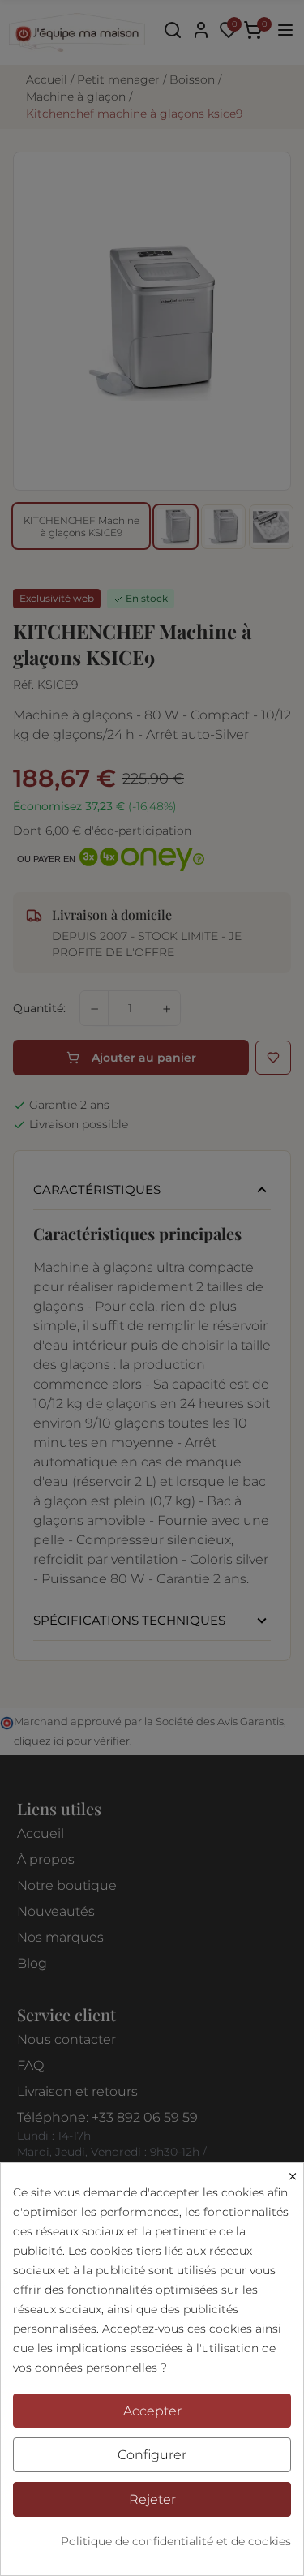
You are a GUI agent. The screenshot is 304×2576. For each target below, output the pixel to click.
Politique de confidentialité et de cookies (176, 2541)
